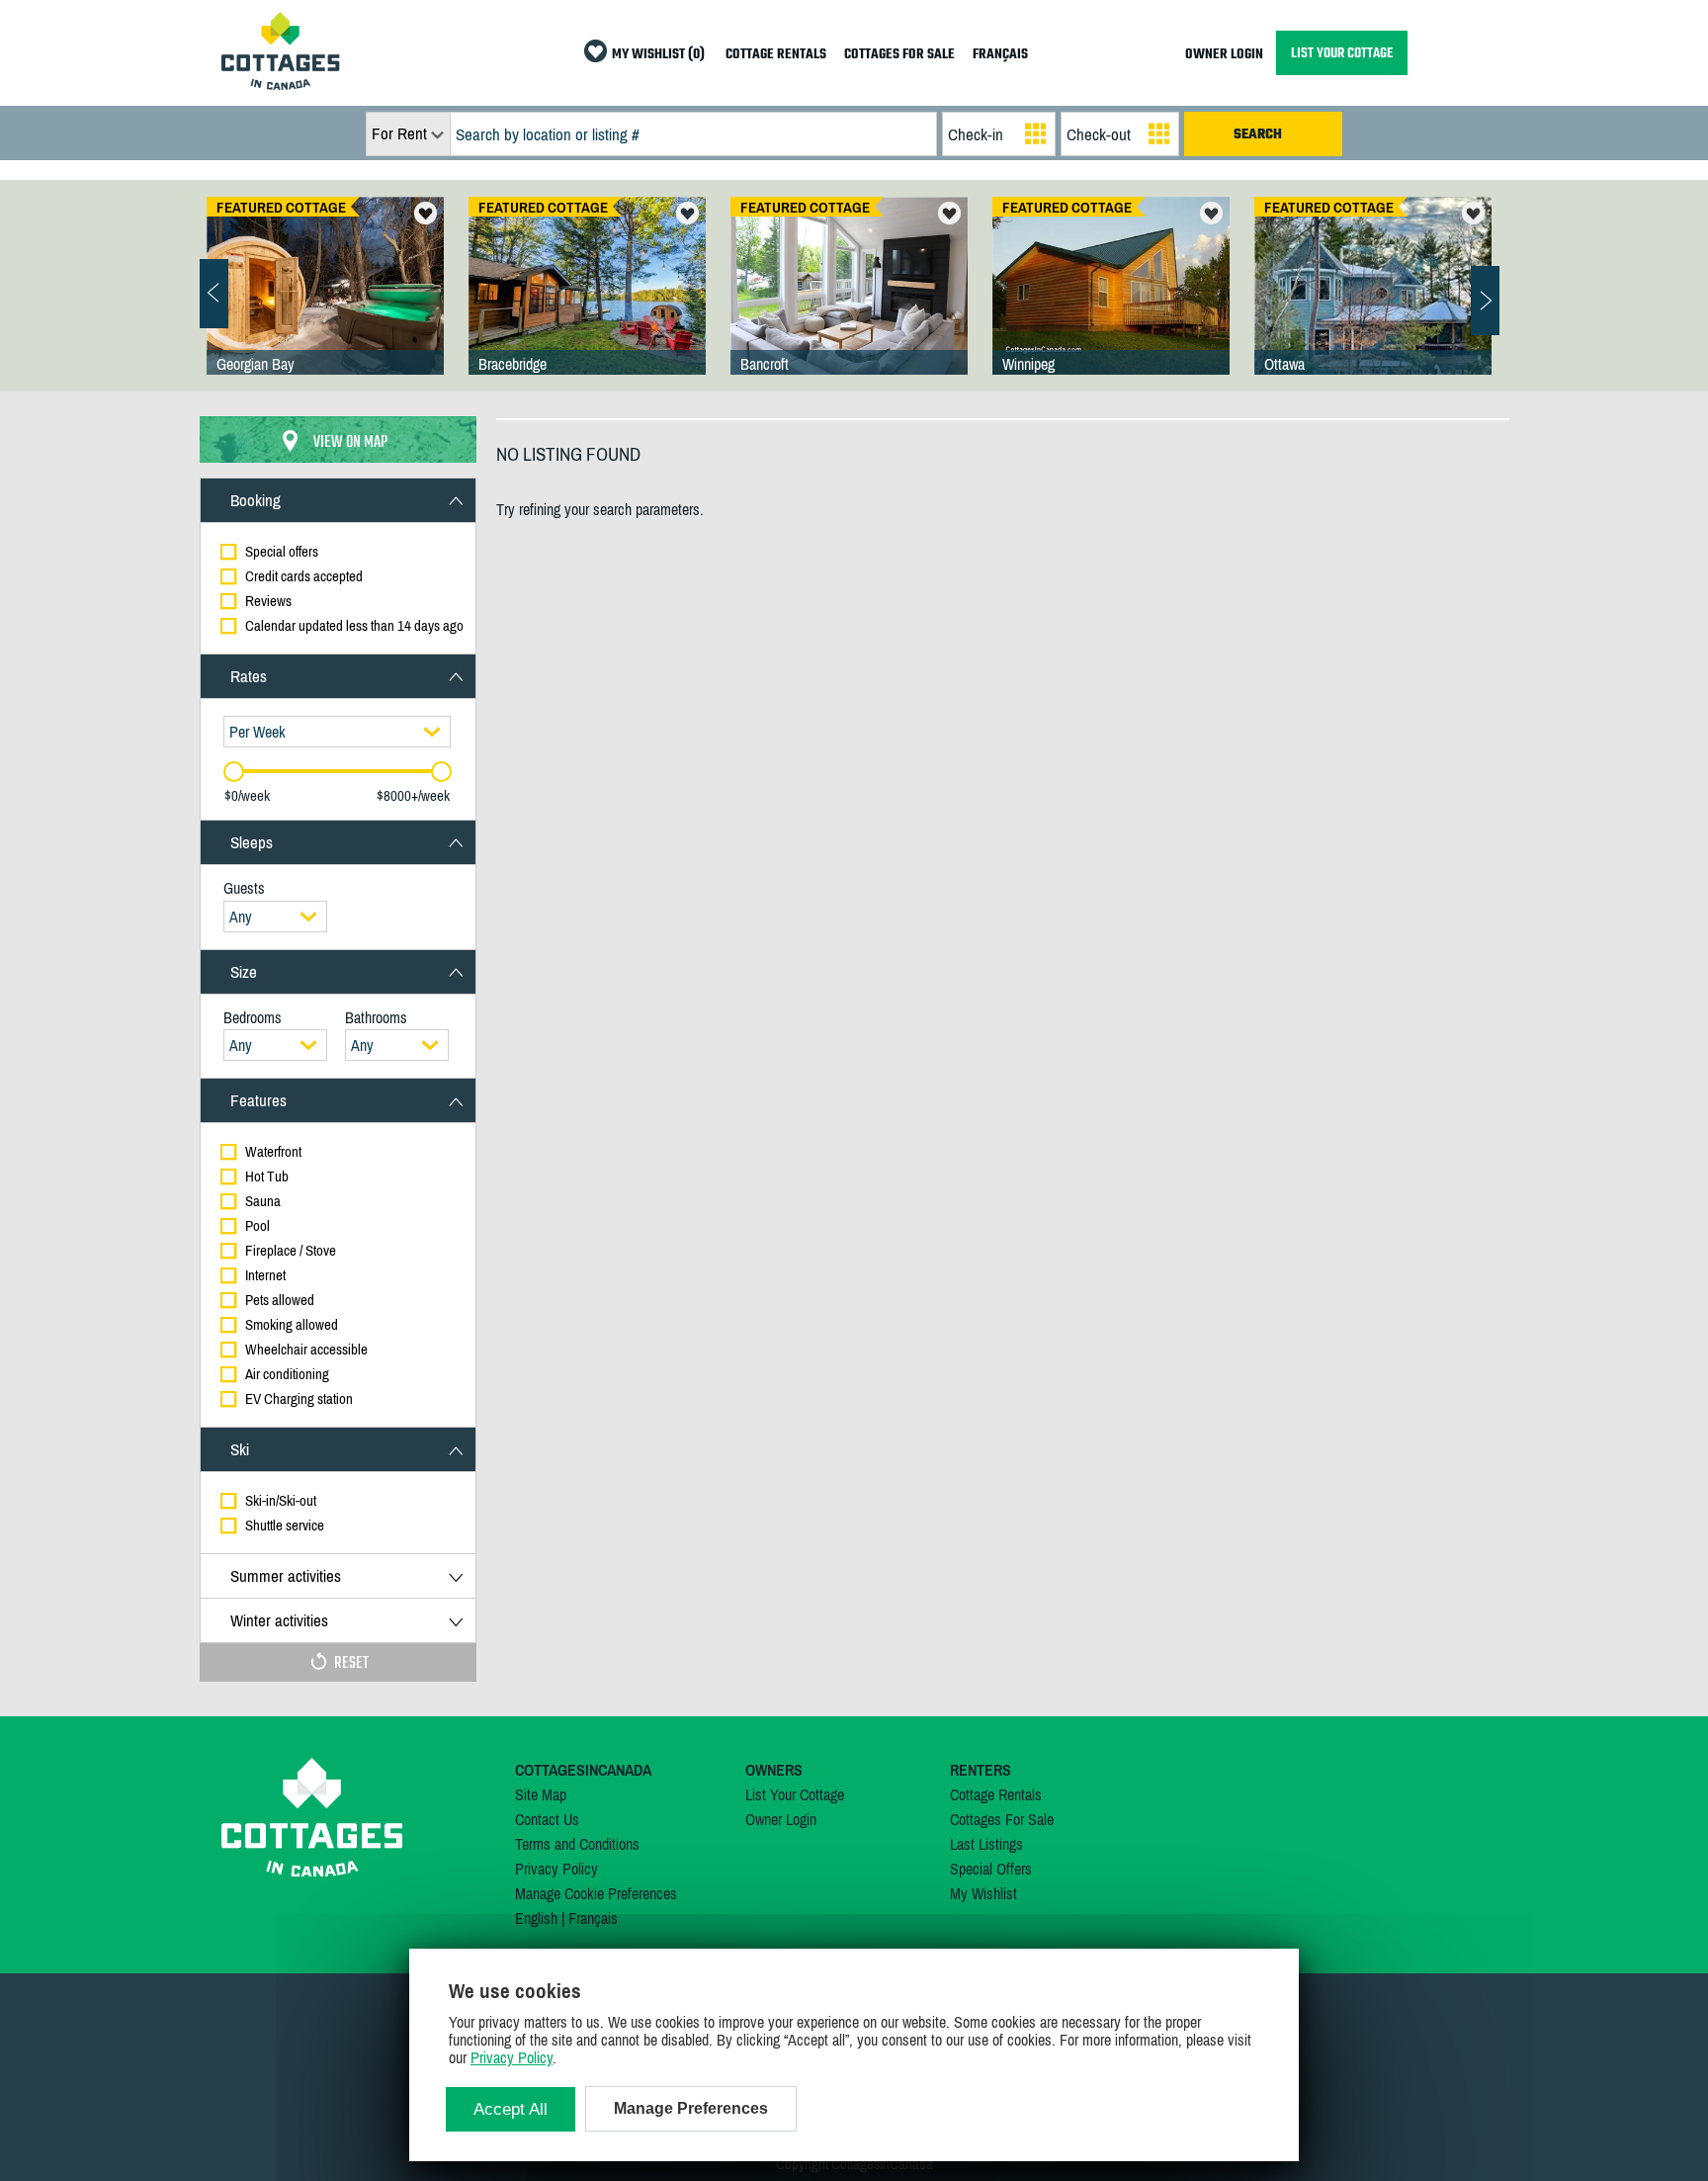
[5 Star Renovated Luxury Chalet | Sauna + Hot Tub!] (325, 305)
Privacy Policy (556, 1869)
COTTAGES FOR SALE (899, 55)
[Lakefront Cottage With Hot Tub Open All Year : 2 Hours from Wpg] (1111, 305)
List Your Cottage (795, 1794)
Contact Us (547, 1819)
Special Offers (991, 1869)
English (536, 1918)
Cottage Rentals (996, 1794)
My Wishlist (983, 1893)
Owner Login (781, 1819)
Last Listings (986, 1844)
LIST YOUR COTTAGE (1342, 53)
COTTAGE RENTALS (776, 55)
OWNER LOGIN (1224, 55)
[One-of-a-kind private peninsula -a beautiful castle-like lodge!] (1373, 305)
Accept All (511, 2109)
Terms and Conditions (577, 1844)
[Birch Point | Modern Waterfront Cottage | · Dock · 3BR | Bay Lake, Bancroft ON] (849, 305)
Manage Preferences (691, 2108)
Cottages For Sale (1002, 1819)
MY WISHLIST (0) (658, 55)
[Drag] (234, 772)
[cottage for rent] (281, 84)
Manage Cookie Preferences (596, 1893)
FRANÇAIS (1000, 55)
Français (593, 1918)
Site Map (541, 1794)
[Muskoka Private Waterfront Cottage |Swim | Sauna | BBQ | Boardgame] (587, 305)
